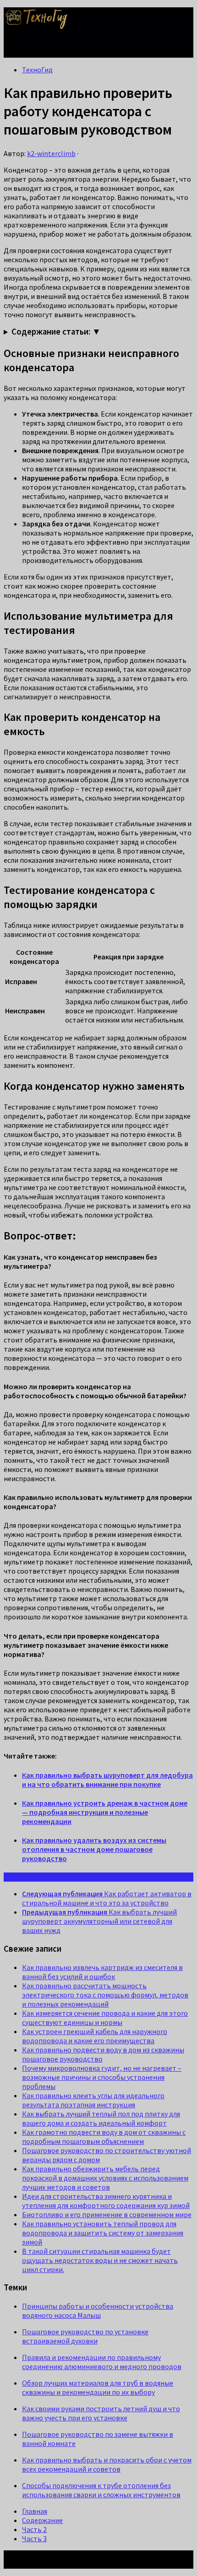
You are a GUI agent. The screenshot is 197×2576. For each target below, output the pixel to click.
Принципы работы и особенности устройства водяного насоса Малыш (98, 2311)
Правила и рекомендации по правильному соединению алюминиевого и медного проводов (102, 2362)
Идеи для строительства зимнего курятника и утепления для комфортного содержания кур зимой (106, 2201)
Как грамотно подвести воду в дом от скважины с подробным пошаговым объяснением (104, 2137)
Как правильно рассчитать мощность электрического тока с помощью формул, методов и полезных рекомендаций (105, 1995)
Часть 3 (34, 2538)
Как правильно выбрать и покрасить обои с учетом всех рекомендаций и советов (107, 2464)
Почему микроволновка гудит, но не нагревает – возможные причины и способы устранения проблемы (102, 2077)
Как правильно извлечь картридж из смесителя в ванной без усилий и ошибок (102, 1972)
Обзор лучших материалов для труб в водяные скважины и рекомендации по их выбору (98, 2387)
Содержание (42, 2520)
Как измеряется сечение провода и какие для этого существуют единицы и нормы (105, 2018)
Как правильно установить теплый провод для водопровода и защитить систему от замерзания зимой (103, 2233)
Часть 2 (34, 2529)
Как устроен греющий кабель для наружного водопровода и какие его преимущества (95, 2036)
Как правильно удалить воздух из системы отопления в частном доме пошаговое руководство (94, 1849)
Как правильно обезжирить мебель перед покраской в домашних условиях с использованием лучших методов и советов (105, 2178)
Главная (35, 2511)
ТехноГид (37, 70)
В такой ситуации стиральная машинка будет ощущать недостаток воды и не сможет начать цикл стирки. (100, 2260)
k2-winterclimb (51, 153)
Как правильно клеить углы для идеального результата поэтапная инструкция (93, 2100)
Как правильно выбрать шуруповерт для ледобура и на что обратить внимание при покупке (107, 1780)
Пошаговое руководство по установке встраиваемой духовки (85, 2336)
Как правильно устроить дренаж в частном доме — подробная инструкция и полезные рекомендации (105, 1812)
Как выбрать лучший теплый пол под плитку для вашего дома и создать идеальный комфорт (101, 2118)
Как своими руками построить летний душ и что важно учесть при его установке (101, 2413)
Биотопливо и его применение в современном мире (107, 2214)
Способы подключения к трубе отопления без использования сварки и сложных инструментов (101, 2490)
